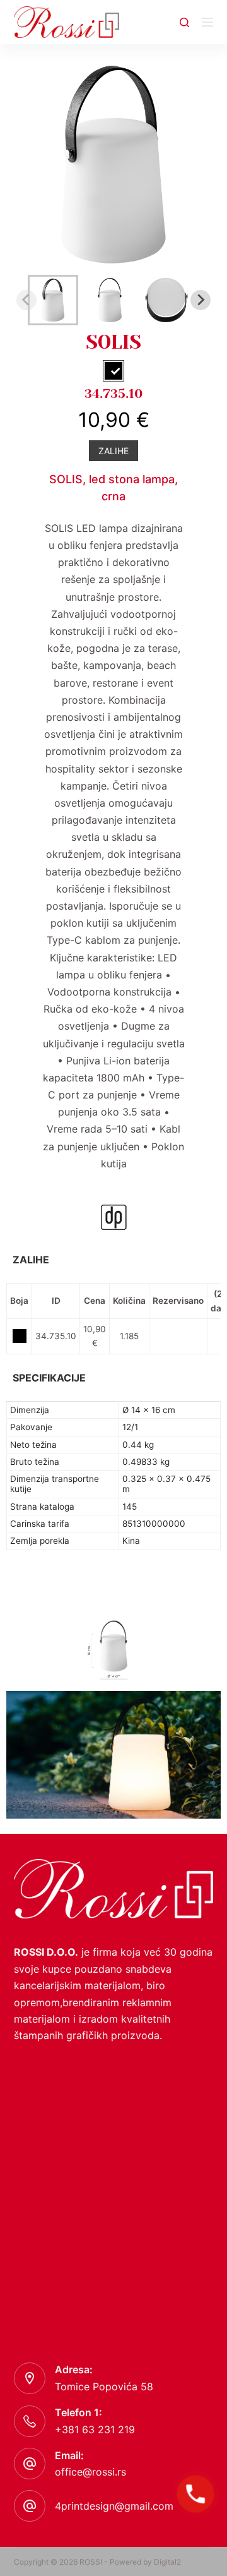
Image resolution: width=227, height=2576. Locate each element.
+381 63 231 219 (95, 2429)
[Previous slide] (26, 300)
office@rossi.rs (90, 2472)
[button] (53, 300)
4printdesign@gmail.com (114, 2506)
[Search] (184, 22)
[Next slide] (201, 300)
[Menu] (207, 22)
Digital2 (167, 2562)
